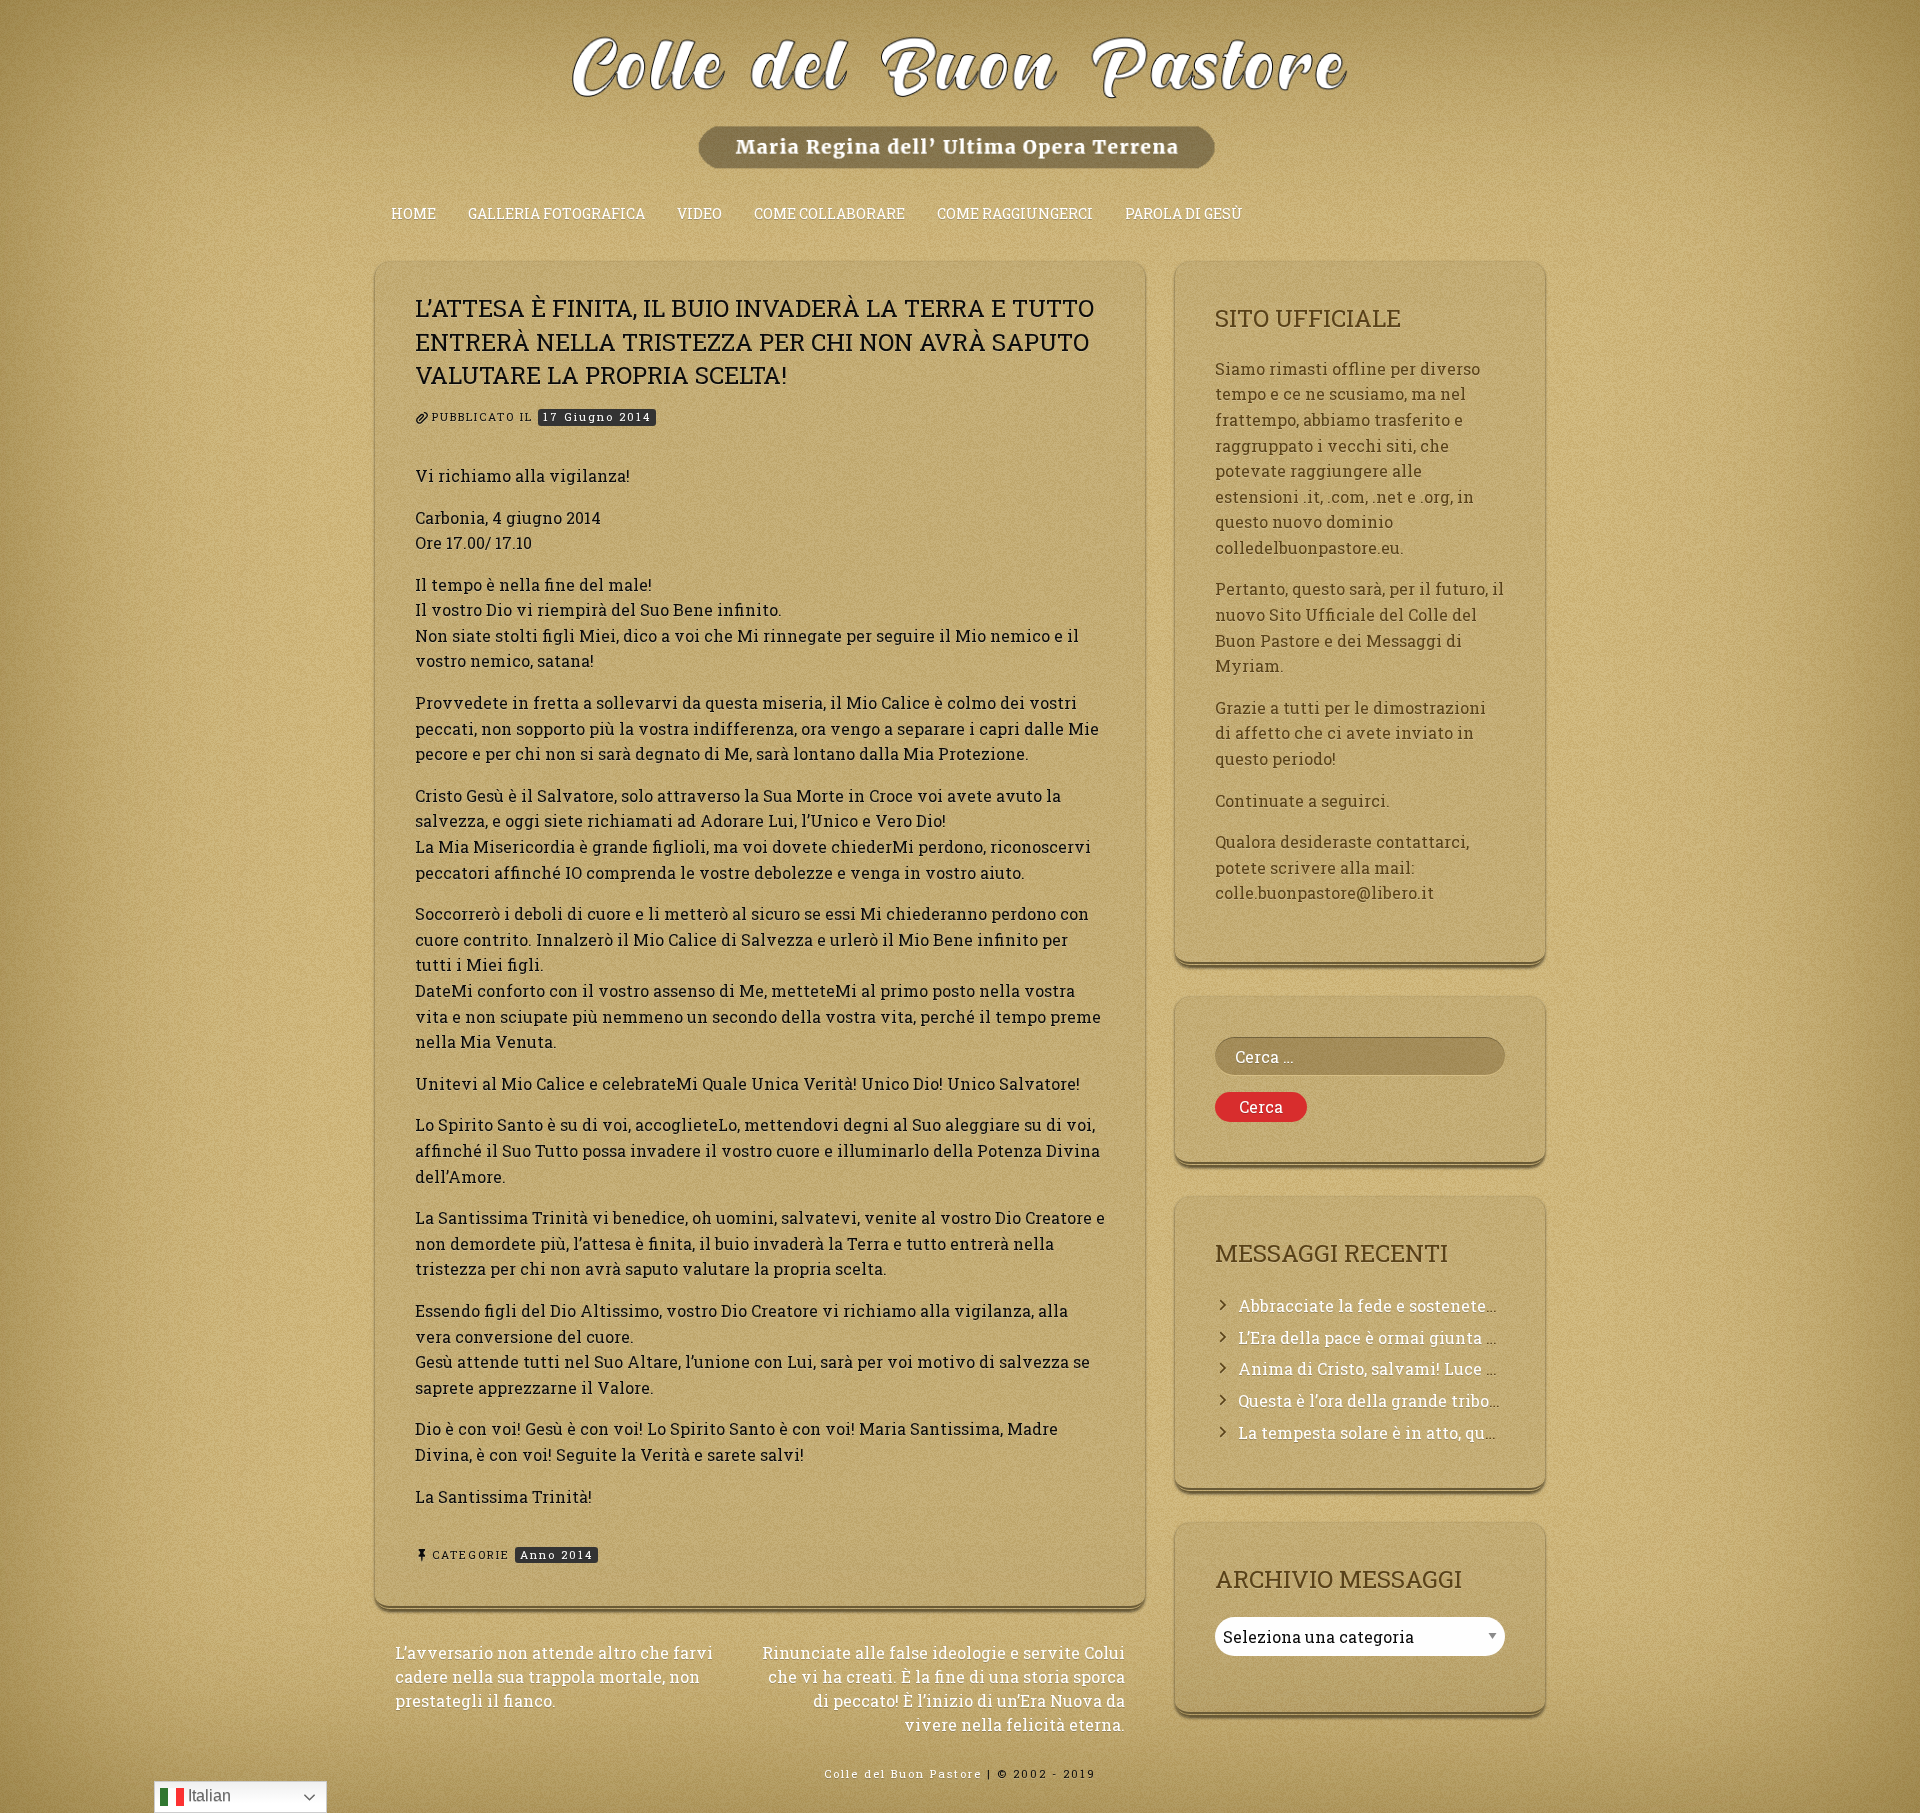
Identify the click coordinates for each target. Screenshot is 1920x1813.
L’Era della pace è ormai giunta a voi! (1383, 1337)
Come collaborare (829, 213)
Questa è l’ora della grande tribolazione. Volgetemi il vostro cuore (1498, 1400)
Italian (207, 1795)
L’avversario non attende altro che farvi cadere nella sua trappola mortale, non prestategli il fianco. (554, 1676)
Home (413, 213)
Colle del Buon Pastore (903, 1773)
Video (699, 213)
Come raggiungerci (1015, 213)
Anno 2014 (556, 1554)
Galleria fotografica (556, 213)
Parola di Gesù (1184, 213)
